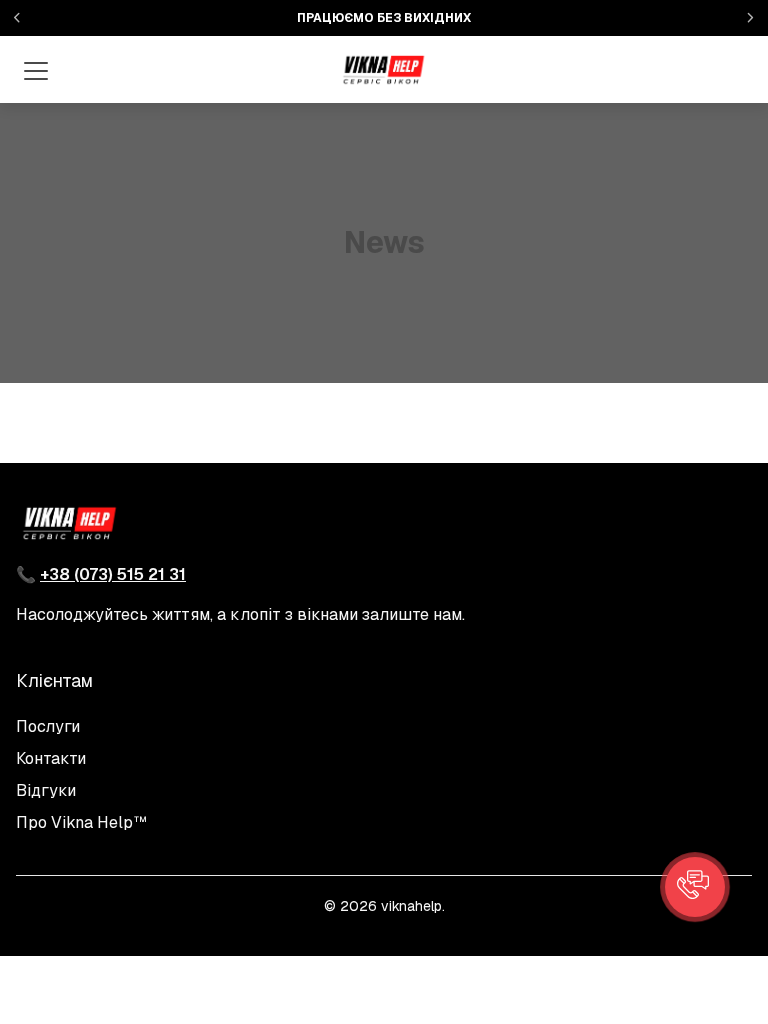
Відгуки (46, 790)
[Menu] (36, 70)
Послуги (48, 726)
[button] (695, 887)
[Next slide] (750, 18)
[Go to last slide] (18, 18)
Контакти (51, 758)
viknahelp (411, 906)
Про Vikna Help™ (81, 822)
